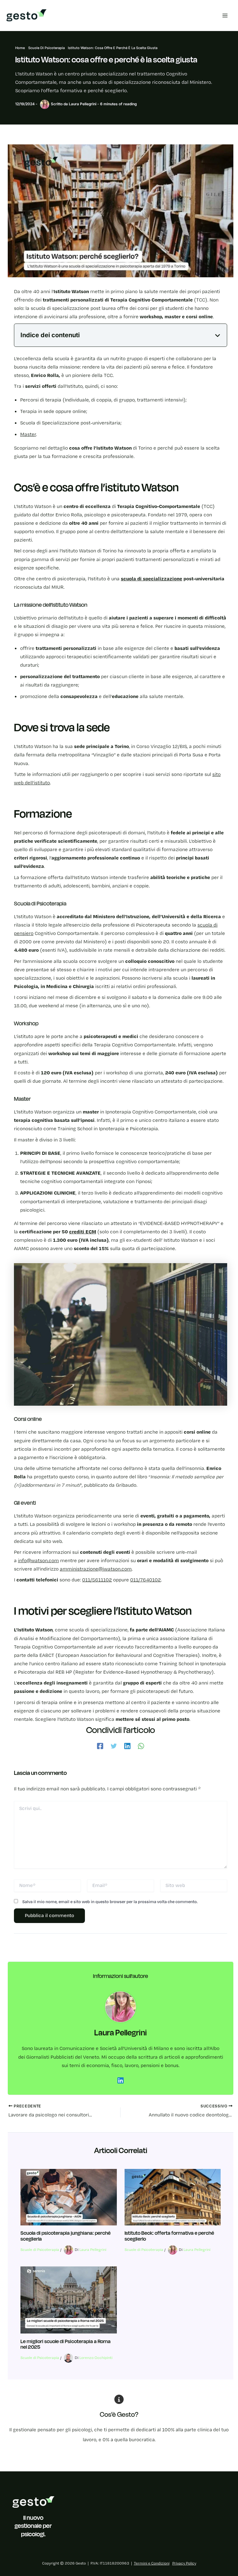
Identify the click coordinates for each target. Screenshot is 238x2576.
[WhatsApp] (141, 1745)
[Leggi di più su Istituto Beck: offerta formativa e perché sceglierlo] (173, 2197)
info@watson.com (38, 1561)
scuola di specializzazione (152, 579)
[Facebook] (100, 1745)
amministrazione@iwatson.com (96, 1569)
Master (28, 434)
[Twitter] (114, 1745)
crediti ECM (83, 1232)
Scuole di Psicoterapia (40, 2250)
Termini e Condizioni (152, 2563)
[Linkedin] (127, 1745)
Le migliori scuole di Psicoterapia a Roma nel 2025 (66, 2344)
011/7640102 (145, 1580)
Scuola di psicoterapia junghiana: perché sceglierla (66, 2236)
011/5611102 (97, 1580)
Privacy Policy (184, 2563)
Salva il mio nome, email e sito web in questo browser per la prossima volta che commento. (110, 1902)
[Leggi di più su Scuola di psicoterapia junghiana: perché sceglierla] (68, 2197)
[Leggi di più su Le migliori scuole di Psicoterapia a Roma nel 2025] (68, 2300)
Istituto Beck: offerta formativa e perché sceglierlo (169, 2236)
